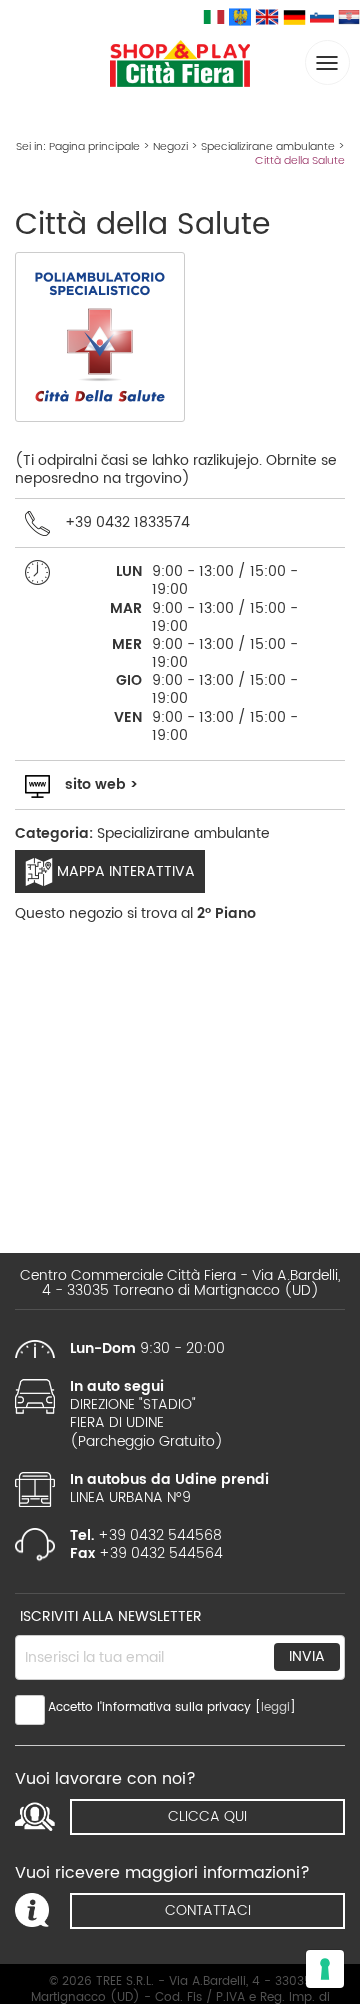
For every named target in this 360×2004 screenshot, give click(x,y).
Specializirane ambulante (268, 147)
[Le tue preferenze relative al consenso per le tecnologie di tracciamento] (325, 1969)
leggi (275, 1707)
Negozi (170, 147)
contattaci (208, 1910)
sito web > (101, 784)
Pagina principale (94, 147)
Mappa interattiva (124, 871)
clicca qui (207, 1816)
